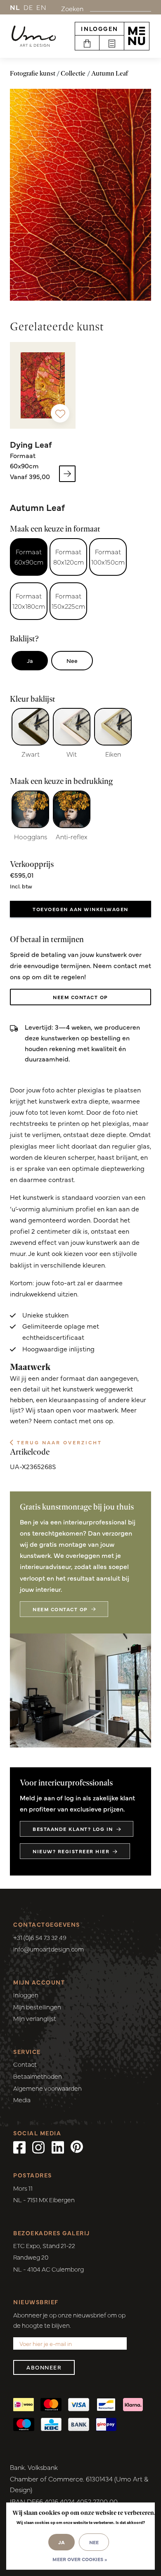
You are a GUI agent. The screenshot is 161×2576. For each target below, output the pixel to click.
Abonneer (44, 2367)
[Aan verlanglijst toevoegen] (60, 413)
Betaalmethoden (38, 2076)
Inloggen (99, 28)
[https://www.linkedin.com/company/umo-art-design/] (58, 2146)
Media (22, 2100)
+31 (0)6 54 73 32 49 (40, 1937)
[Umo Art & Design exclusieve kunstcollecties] (34, 36)
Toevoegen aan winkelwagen (80, 909)
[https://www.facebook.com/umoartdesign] (19, 2146)
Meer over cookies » (80, 2559)
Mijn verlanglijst (35, 2018)
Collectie (73, 73)
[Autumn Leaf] (80, 195)
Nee (72, 660)
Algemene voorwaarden (47, 2088)
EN (41, 7)
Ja (30, 660)
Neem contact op (80, 997)
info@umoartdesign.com (49, 1949)
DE (28, 7)
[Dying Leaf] (43, 385)
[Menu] (137, 36)
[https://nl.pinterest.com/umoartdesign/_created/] (77, 2146)
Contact (25, 2064)
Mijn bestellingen (37, 2007)
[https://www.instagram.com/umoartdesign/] (38, 2146)
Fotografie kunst (33, 73)
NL (15, 7)
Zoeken (72, 8)
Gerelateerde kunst (57, 326)
